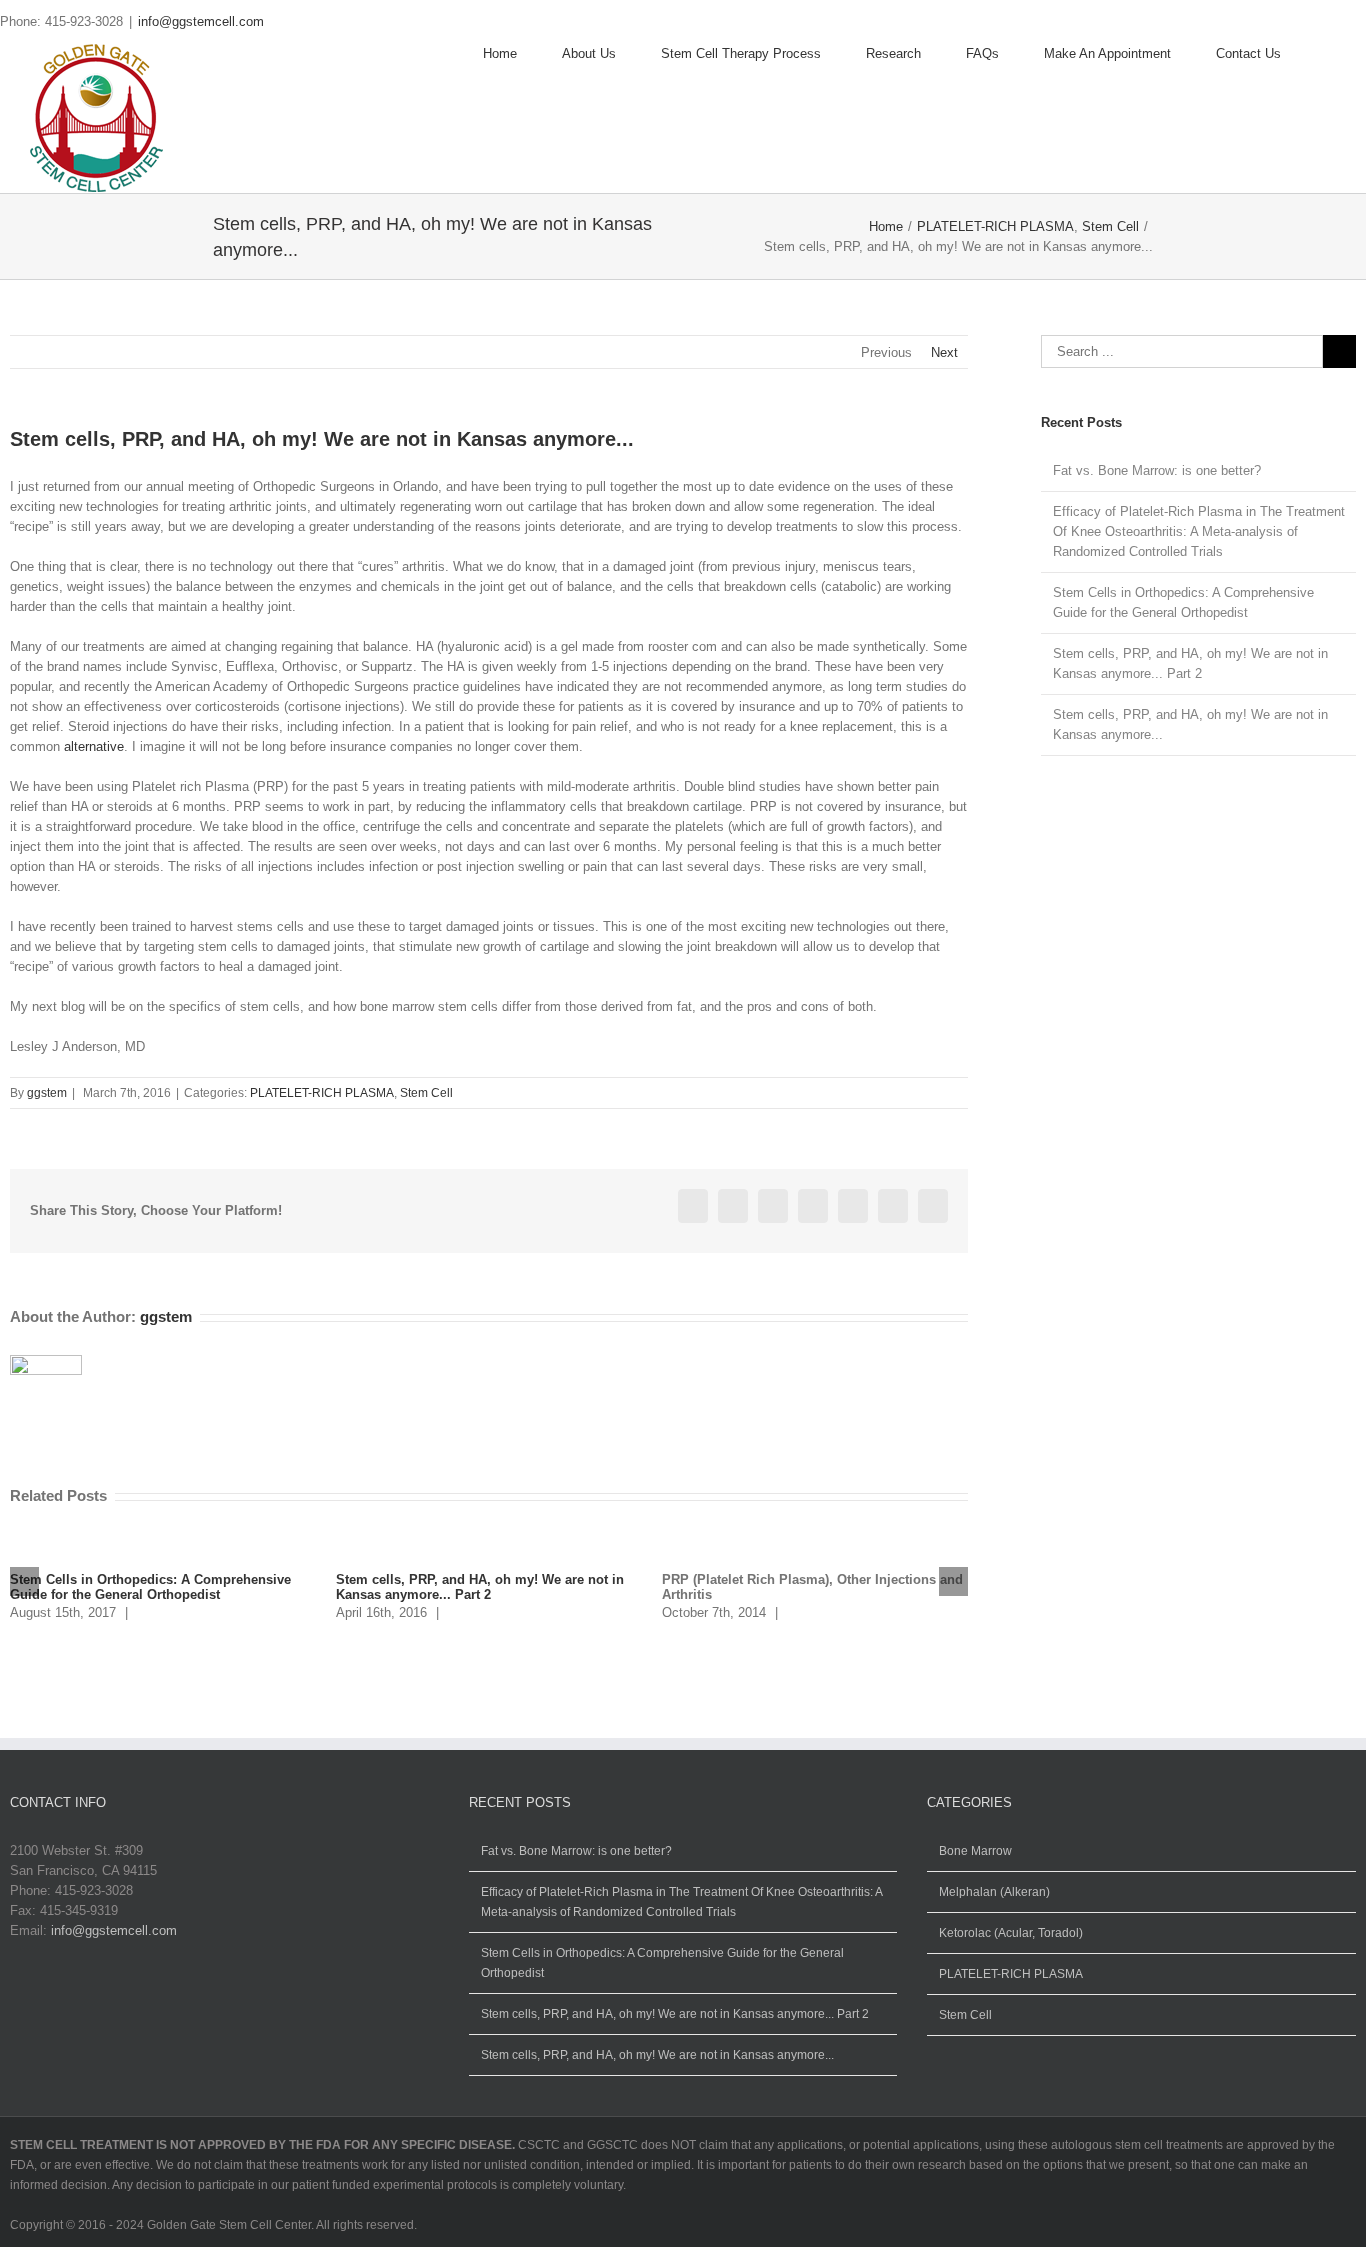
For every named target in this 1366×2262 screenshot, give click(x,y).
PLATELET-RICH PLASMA (322, 1093)
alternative (94, 746)
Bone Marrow (975, 1851)
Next (944, 352)
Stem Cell (426, 1093)
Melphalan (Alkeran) (994, 1892)
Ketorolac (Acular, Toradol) (1011, 1933)
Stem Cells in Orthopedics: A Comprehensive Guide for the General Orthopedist (150, 1587)
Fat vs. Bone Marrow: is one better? (1157, 470)
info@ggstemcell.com (201, 21)
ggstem (47, 1093)
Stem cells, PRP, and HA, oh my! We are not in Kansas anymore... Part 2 (480, 1587)
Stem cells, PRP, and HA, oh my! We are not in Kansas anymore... (657, 2055)
